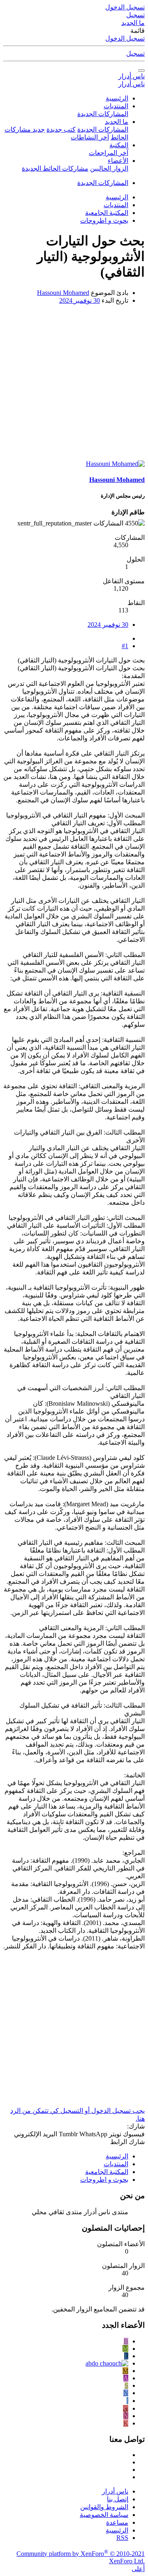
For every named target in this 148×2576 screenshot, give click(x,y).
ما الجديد (117, 122)
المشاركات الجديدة (103, 114)
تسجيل (135, 54)
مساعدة (117, 2522)
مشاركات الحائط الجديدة (55, 168)
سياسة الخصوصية (104, 2515)
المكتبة (119, 145)
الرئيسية (117, 98)
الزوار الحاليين (109, 168)
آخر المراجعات (109, 153)
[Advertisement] (74, 385)
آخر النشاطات (90, 137)
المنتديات (116, 106)
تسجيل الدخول (125, 38)
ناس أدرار (132, 76)
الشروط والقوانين (104, 2507)
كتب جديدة (61, 129)
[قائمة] (141, 71)
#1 (125, 646)
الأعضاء (118, 161)
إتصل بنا (118, 2499)
